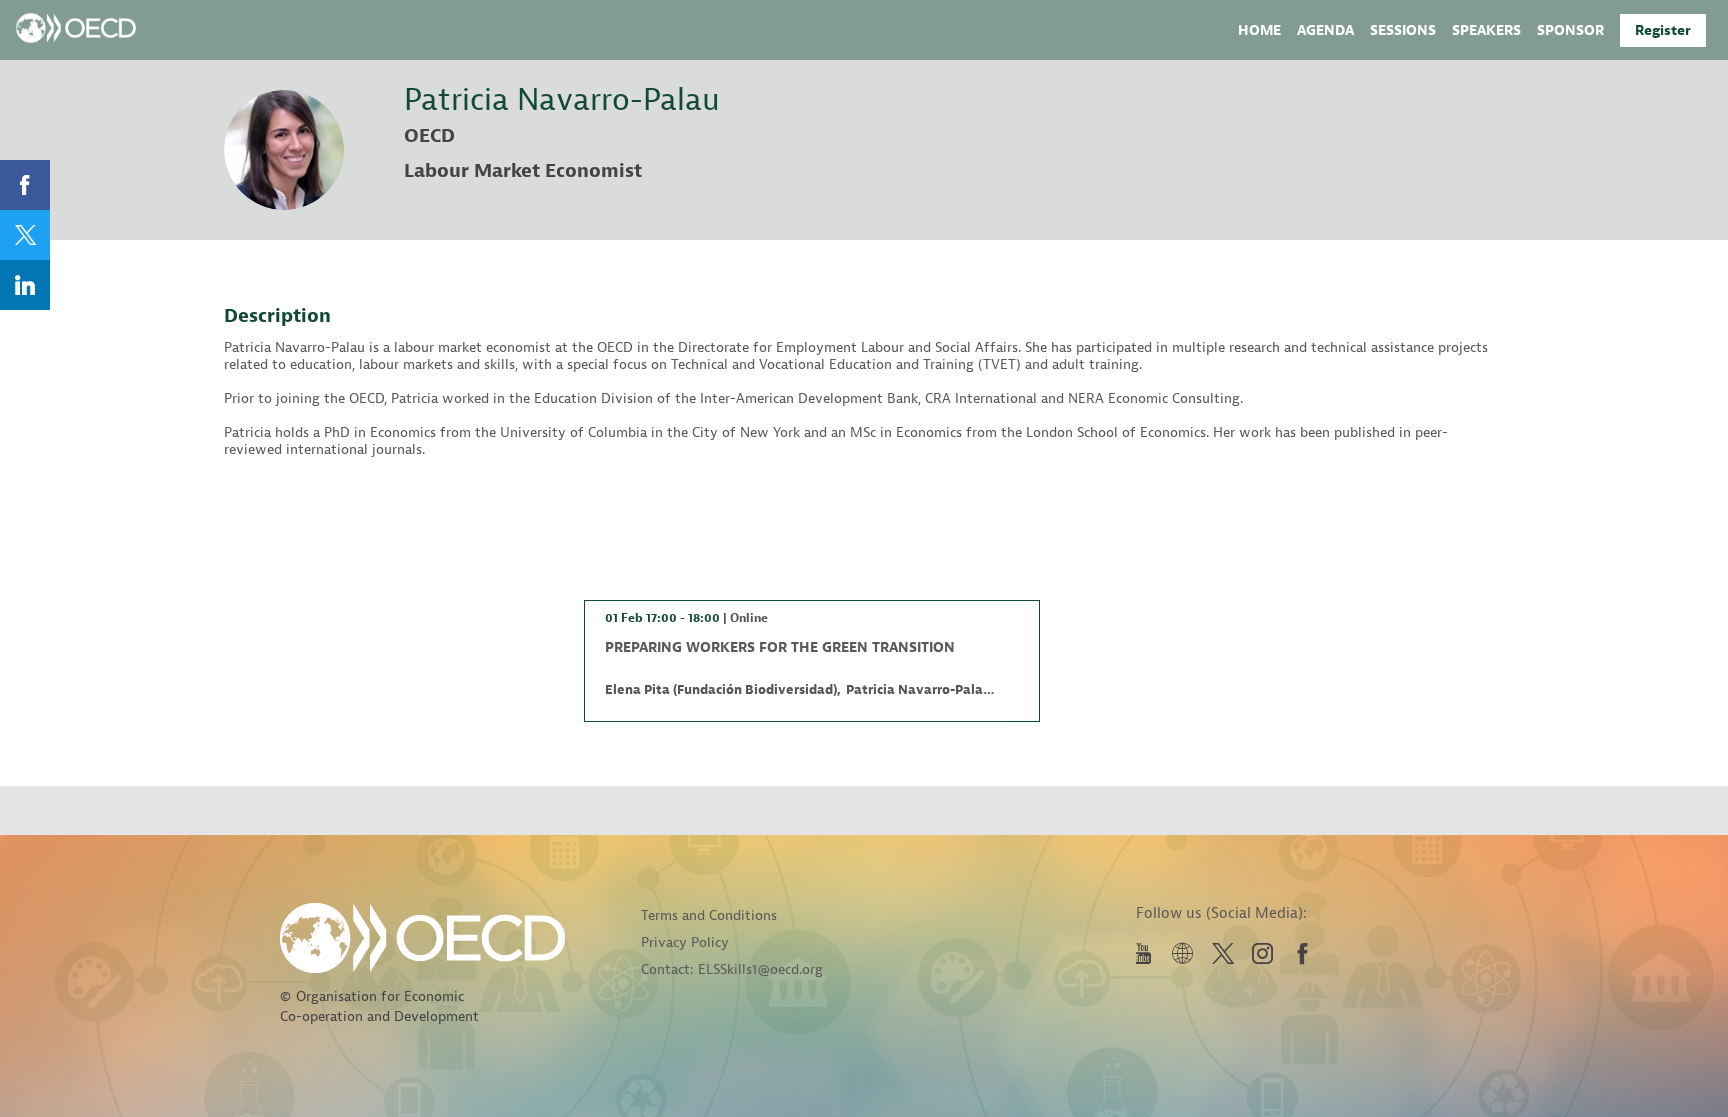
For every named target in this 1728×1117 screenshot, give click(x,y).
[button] (1663, 30)
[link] (1259, 30)
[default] (1570, 30)
